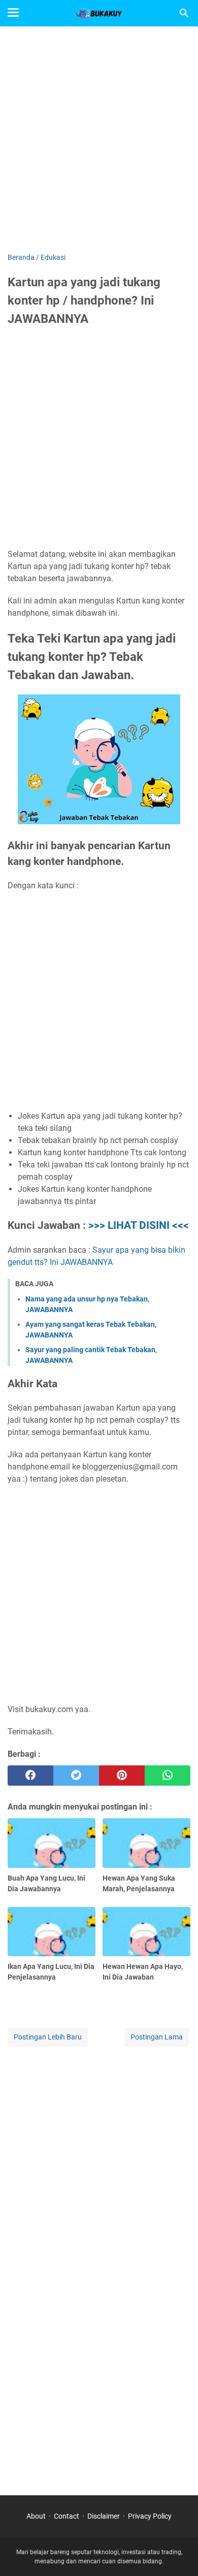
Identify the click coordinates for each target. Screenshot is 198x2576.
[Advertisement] (99, 141)
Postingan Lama (157, 2037)
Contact (67, 2516)
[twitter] (76, 1776)
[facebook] (30, 1776)
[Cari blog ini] (184, 13)
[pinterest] (122, 1776)
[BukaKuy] (99, 13)
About (36, 2516)
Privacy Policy (150, 2516)
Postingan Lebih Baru (48, 2037)
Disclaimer (104, 2516)
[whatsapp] (168, 1776)
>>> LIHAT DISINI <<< (139, 1225)
